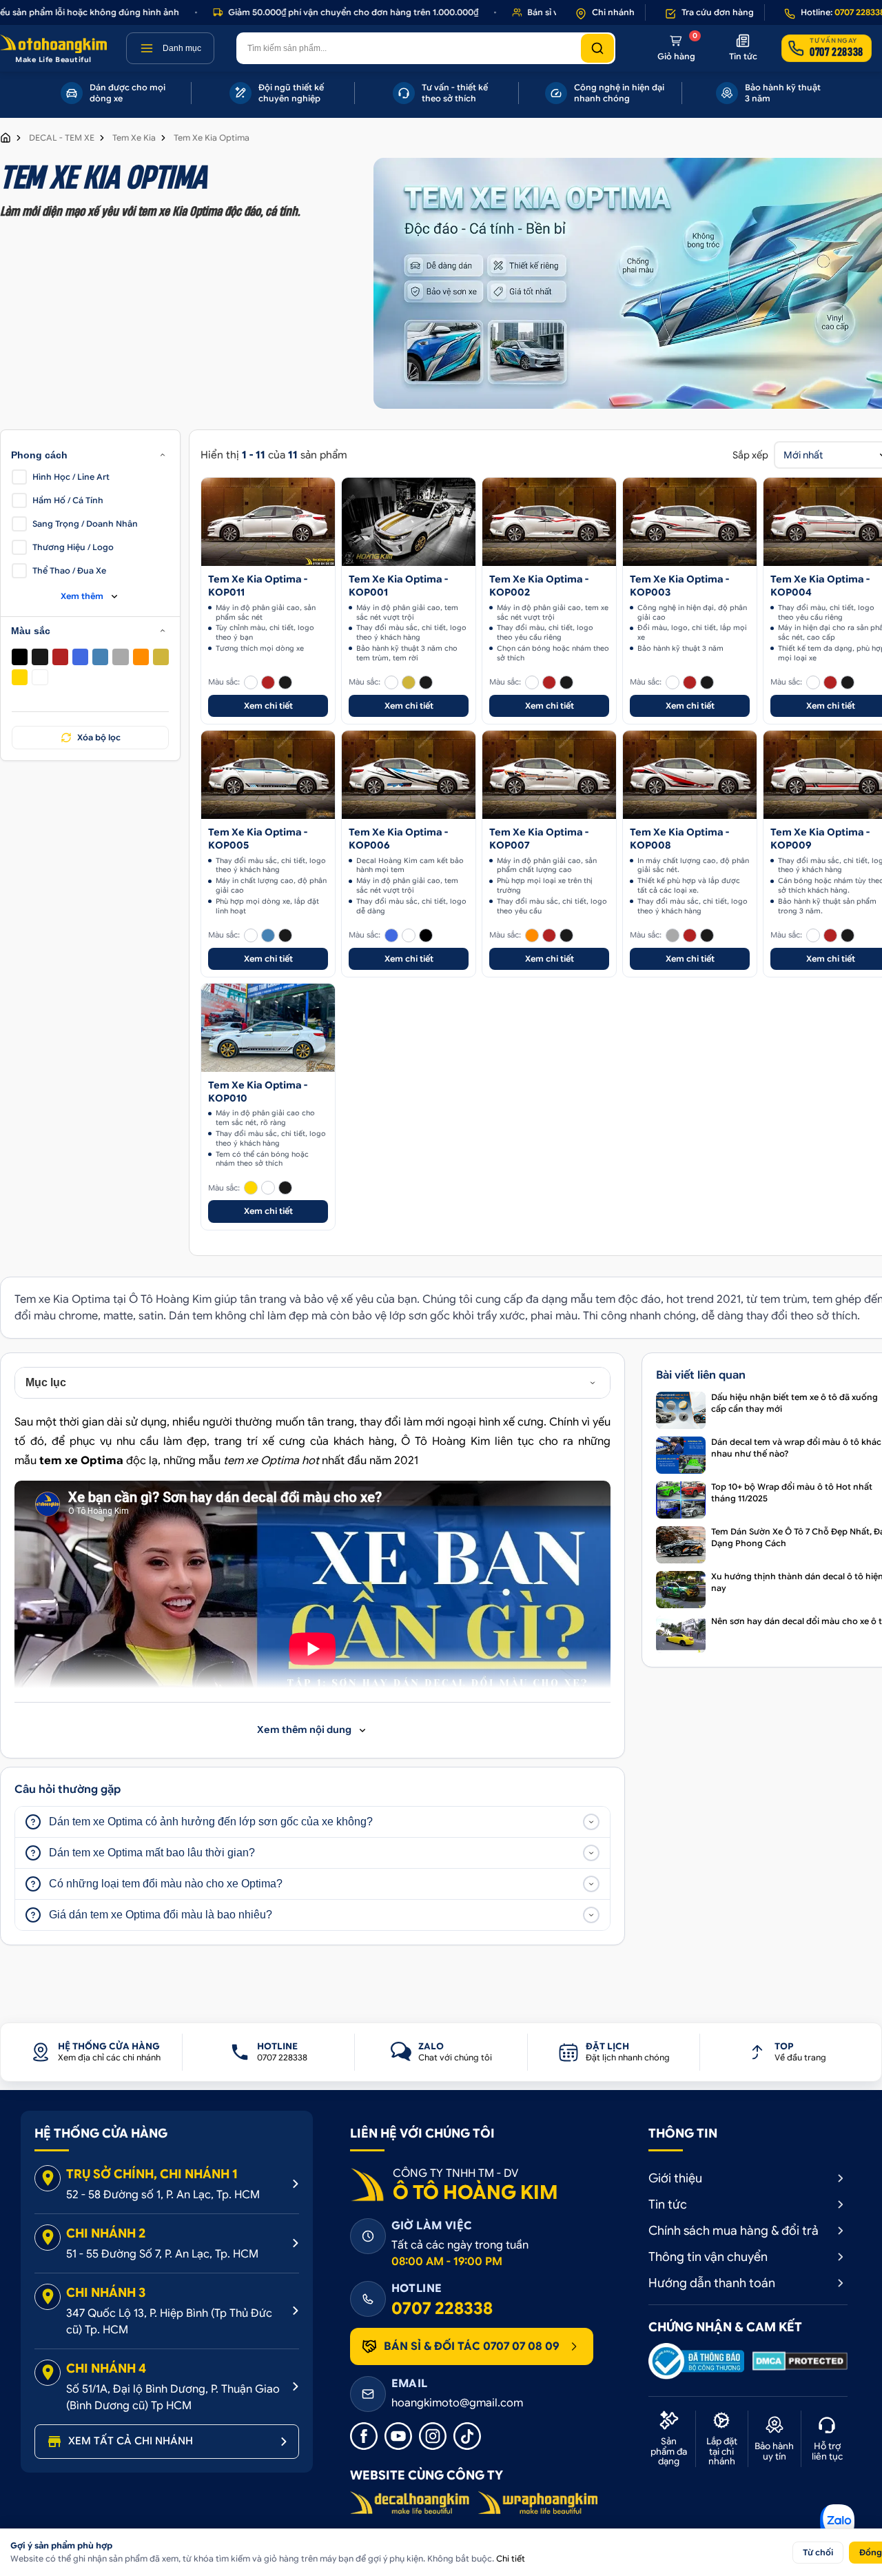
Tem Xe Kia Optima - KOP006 (398, 839)
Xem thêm (82, 596)
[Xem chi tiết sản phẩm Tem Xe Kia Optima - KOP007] (549, 775)
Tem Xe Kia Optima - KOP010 (258, 1092)
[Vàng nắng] (20, 677)
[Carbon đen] (40, 657)
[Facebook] (364, 2436)
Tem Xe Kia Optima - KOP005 (258, 839)
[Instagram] (433, 2436)
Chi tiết (511, 2558)
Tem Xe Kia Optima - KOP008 (679, 839)
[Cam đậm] (141, 657)
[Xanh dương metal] (100, 657)
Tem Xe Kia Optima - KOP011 (258, 586)
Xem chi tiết (268, 706)
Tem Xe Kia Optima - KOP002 (539, 586)
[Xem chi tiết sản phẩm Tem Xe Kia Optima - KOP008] (690, 775)
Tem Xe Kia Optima (212, 138)
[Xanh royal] (80, 657)
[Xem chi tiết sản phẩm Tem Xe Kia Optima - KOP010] (268, 1028)
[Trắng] (40, 677)
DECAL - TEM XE (62, 138)
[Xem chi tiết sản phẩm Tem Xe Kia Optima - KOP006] (409, 775)
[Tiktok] (467, 2436)
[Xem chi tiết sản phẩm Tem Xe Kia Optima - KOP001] (409, 522)
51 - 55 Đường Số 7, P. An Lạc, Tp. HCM (162, 2254)
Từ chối (818, 2552)
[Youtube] (398, 2436)
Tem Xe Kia (134, 138)
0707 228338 (442, 2309)
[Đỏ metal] (60, 657)
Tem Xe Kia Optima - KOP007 (539, 839)
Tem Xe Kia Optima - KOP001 (398, 586)
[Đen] (20, 657)
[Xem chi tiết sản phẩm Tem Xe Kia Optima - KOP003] (690, 522)
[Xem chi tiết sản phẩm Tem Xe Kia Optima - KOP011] (268, 522)
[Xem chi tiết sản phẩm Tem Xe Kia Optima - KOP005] (268, 775)
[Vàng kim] (161, 657)
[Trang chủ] (6, 138)
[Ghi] (120, 657)
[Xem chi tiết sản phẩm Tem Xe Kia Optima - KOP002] (549, 522)
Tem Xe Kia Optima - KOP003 (679, 586)
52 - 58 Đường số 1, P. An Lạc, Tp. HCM (163, 2195)
